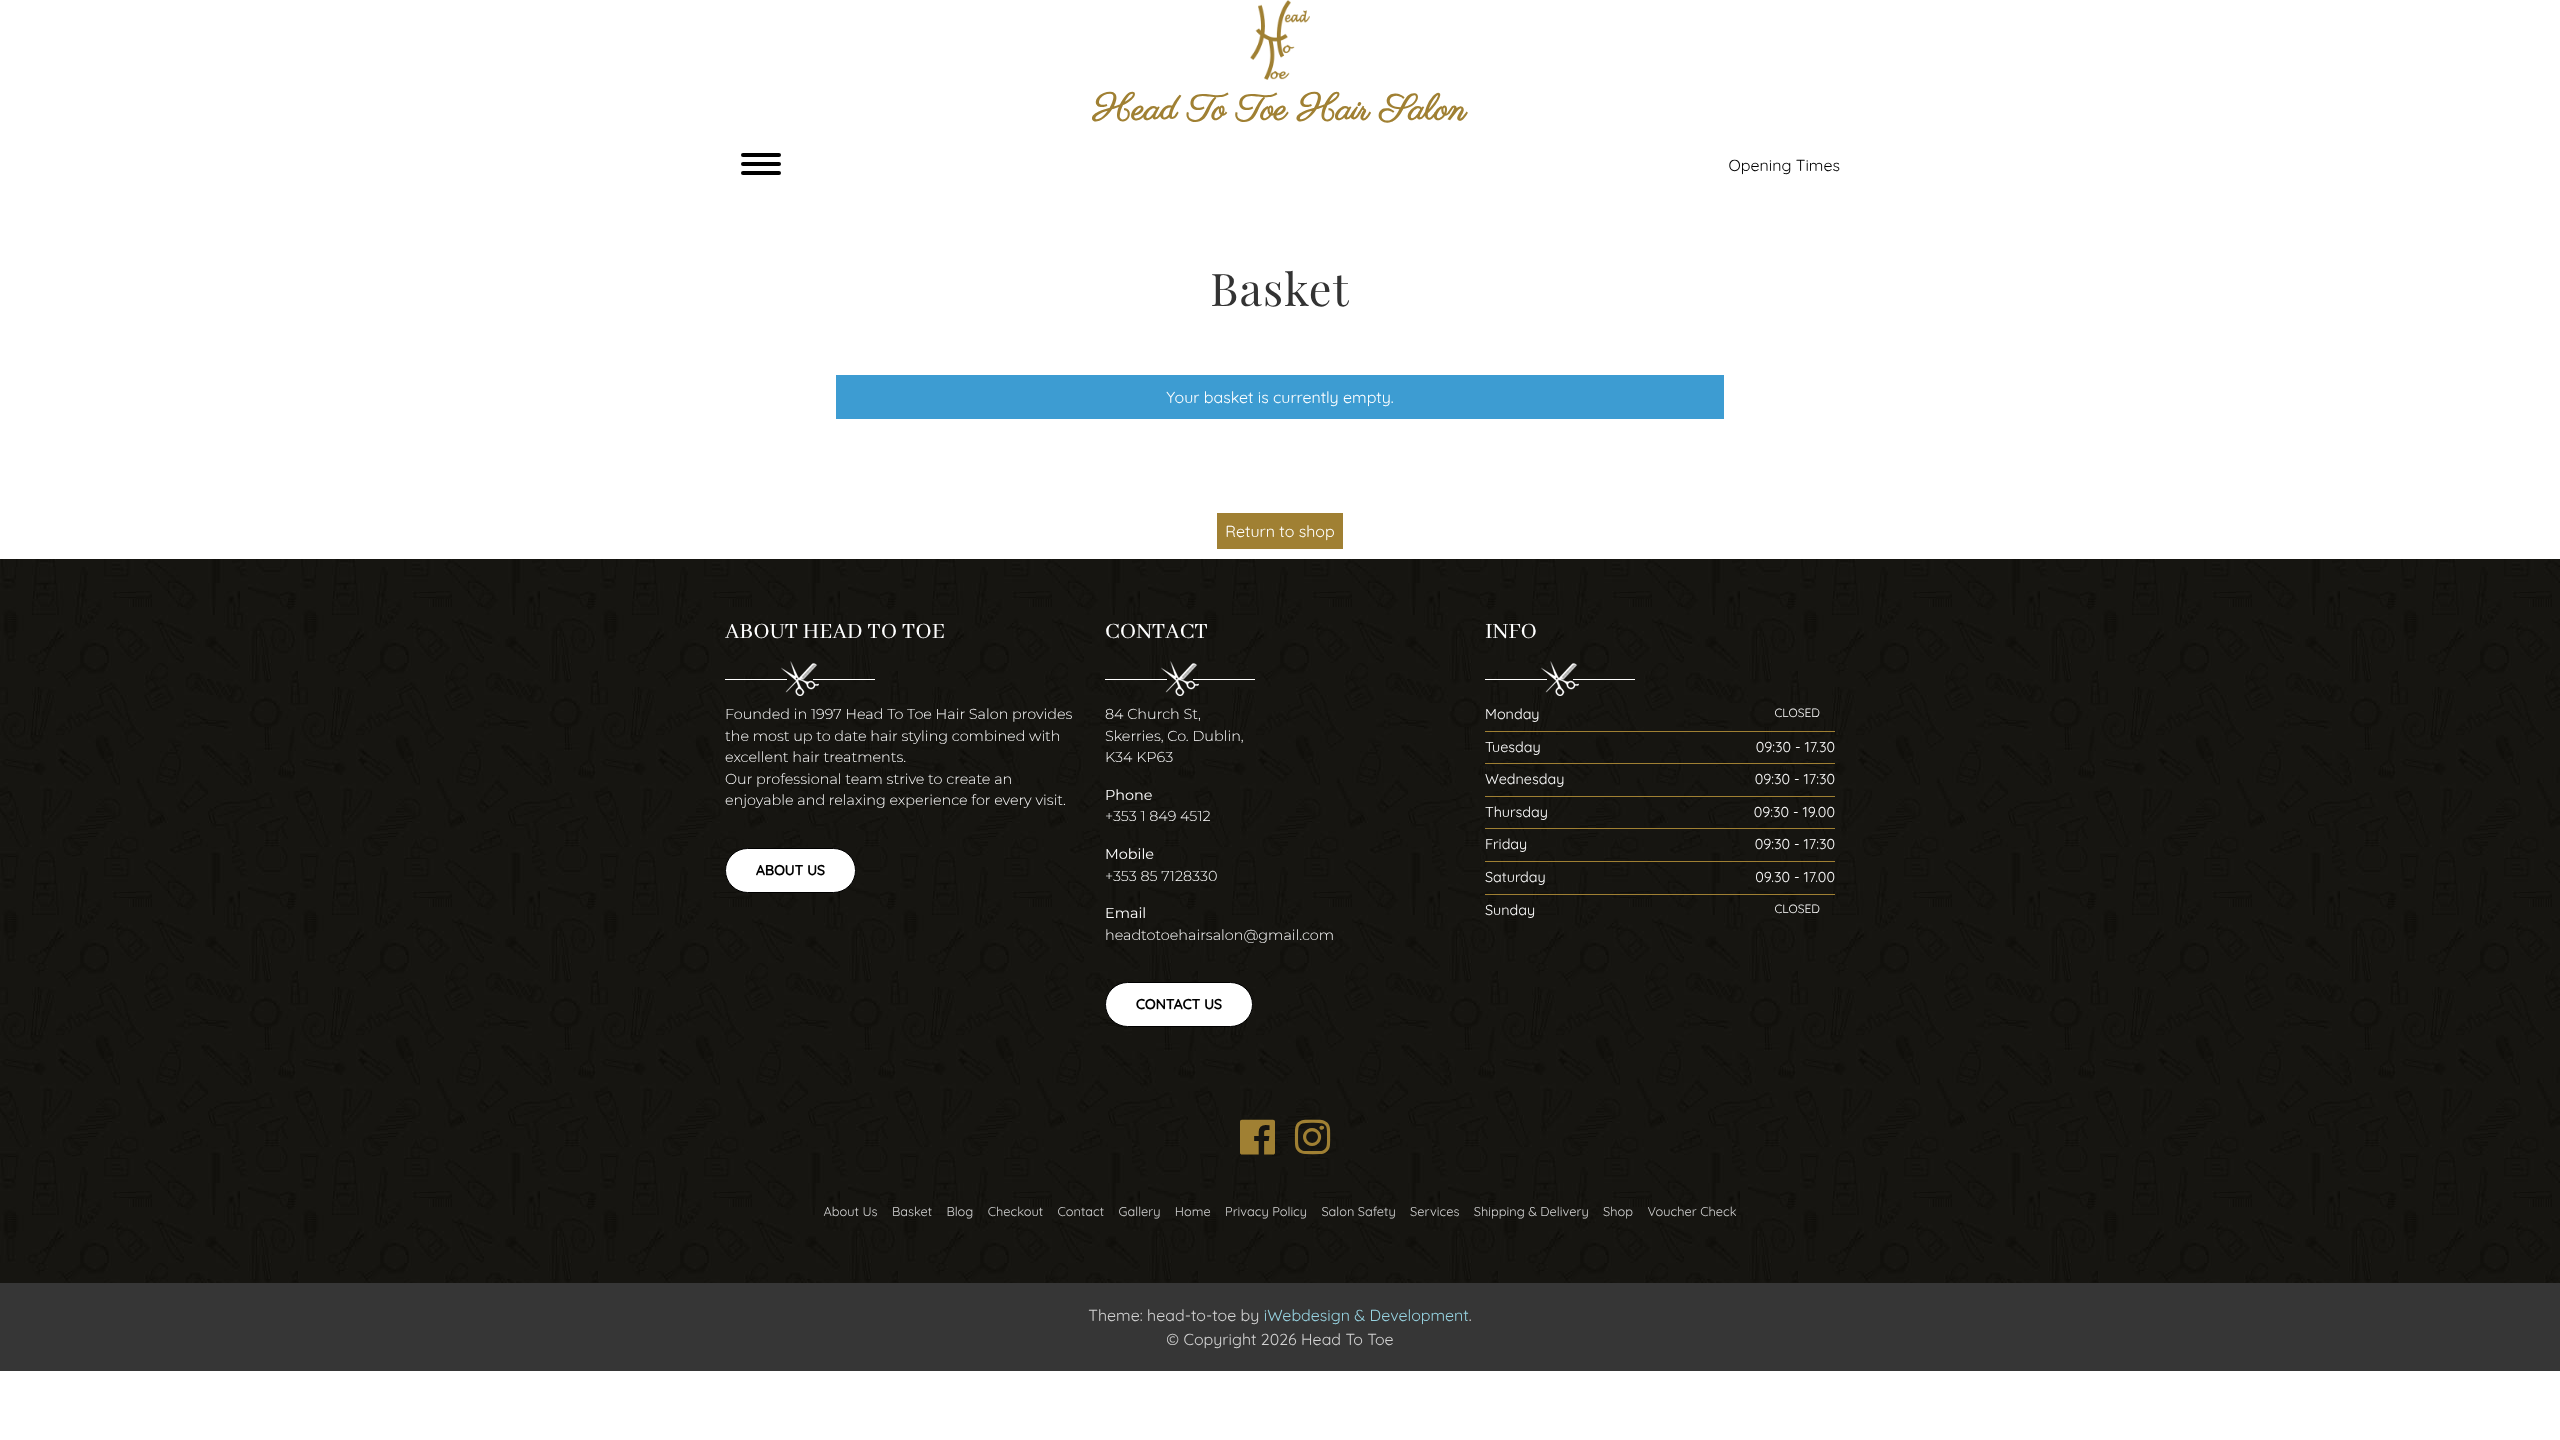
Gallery (1139, 1212)
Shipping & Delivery (1531, 1212)
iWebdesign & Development (1366, 1315)
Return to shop (1279, 531)
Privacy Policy (1266, 1212)
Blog (960, 1212)
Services (1434, 1212)
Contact (1080, 1212)
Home (1193, 1212)
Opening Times (1785, 165)
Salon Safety (1358, 1212)
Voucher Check (1691, 1212)
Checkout (1015, 1212)
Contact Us (1179, 1004)
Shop (1618, 1212)
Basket (912, 1212)
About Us (790, 870)
